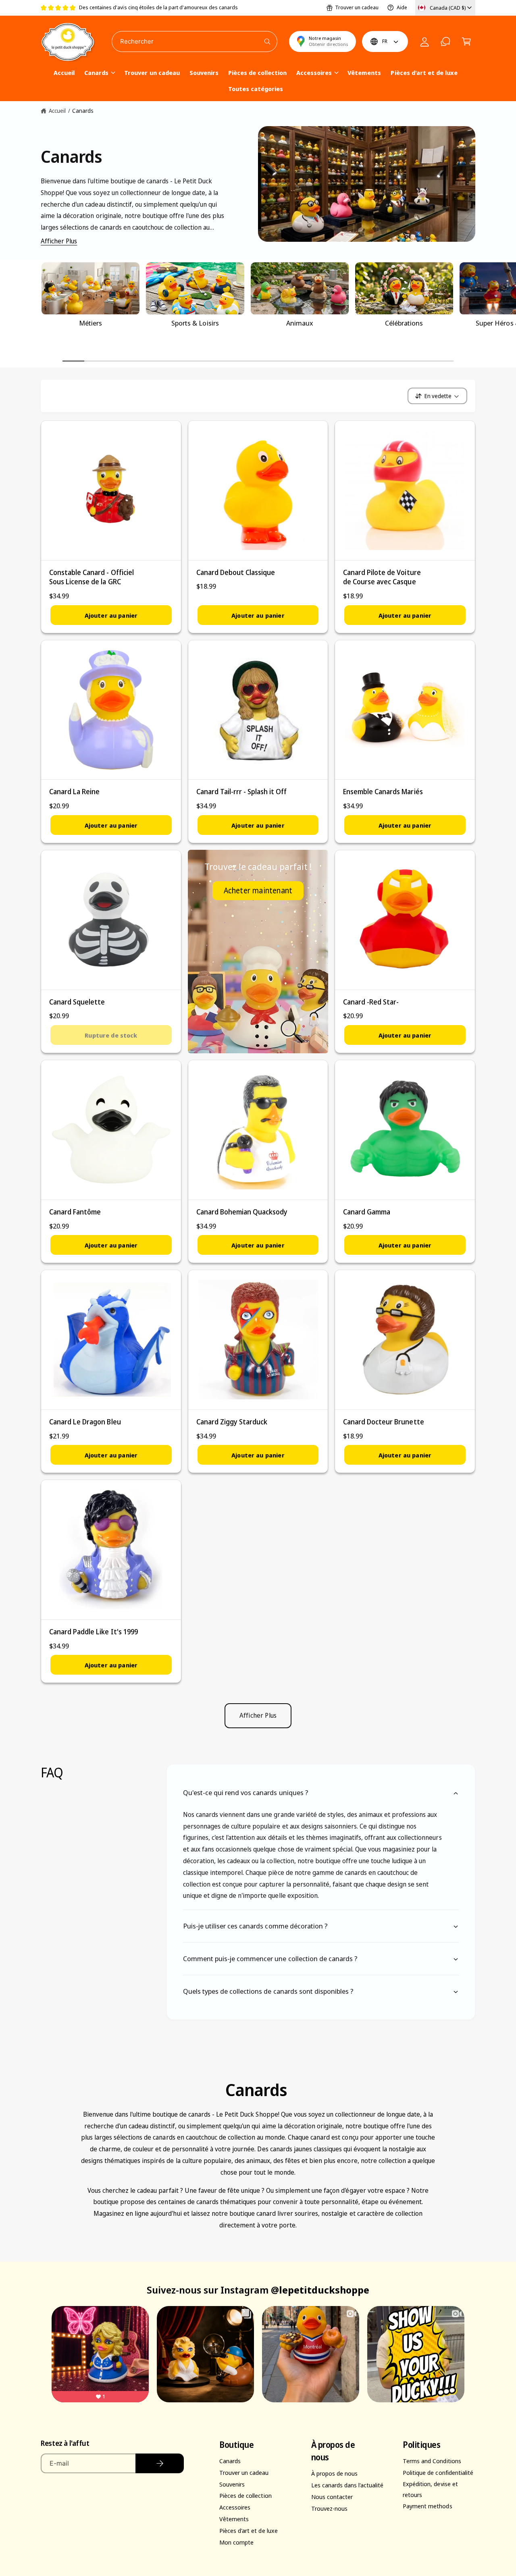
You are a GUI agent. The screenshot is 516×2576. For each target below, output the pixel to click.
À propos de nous (334, 2473)
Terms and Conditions (432, 2461)
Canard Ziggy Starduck (232, 1422)
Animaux (300, 323)
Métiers (91, 323)
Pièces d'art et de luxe (248, 2530)
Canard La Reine (74, 792)
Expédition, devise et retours (430, 2489)
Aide (402, 7)
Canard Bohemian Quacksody (242, 1212)
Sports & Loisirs (195, 323)
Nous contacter (332, 2497)
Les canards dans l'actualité (347, 2485)
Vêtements (234, 2519)
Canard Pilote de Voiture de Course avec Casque (382, 577)
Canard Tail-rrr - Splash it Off (242, 792)
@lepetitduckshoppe (320, 2290)
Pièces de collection (245, 2495)
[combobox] (195, 42)
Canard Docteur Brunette (383, 1422)
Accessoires (314, 73)
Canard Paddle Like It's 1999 (93, 1632)
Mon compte (236, 2542)
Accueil (57, 111)
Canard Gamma (367, 1212)
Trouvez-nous (329, 2508)
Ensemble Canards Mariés (383, 792)
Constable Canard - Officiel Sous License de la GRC (91, 577)
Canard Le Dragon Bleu (85, 1422)
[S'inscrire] (160, 2463)
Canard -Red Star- (371, 1002)
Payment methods (427, 2506)
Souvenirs (232, 2484)
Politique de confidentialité (438, 2472)
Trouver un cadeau (357, 7)
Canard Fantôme (75, 1212)
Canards (96, 73)
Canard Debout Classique (236, 572)
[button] (466, 42)
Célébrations (404, 323)
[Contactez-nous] (445, 42)
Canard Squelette (77, 1002)
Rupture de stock (111, 1035)
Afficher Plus (59, 241)
